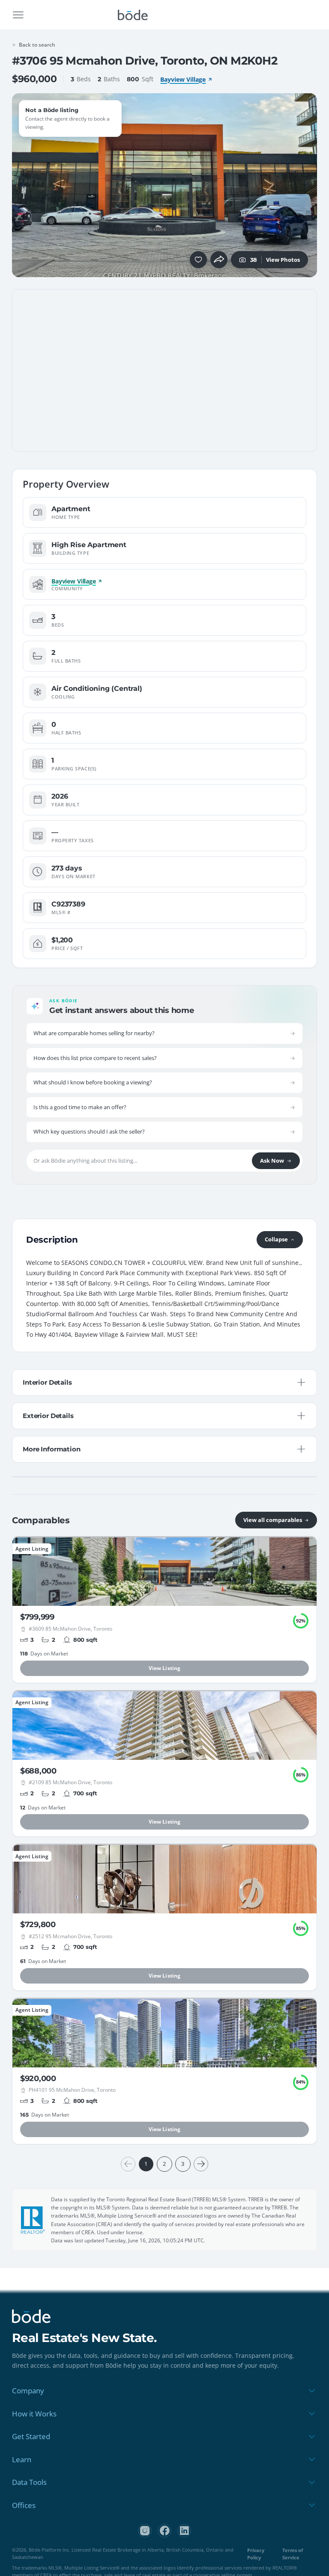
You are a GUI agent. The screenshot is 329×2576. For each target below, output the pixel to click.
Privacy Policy (256, 2554)
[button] (23, 185)
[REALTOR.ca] (33, 2220)
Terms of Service (293, 2554)
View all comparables (273, 1520)
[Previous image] (23, 185)
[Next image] (306, 185)
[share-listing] (219, 260)
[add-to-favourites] (198, 260)
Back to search (37, 45)
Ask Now (272, 1161)
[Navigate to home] (133, 15)
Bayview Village (183, 79)
